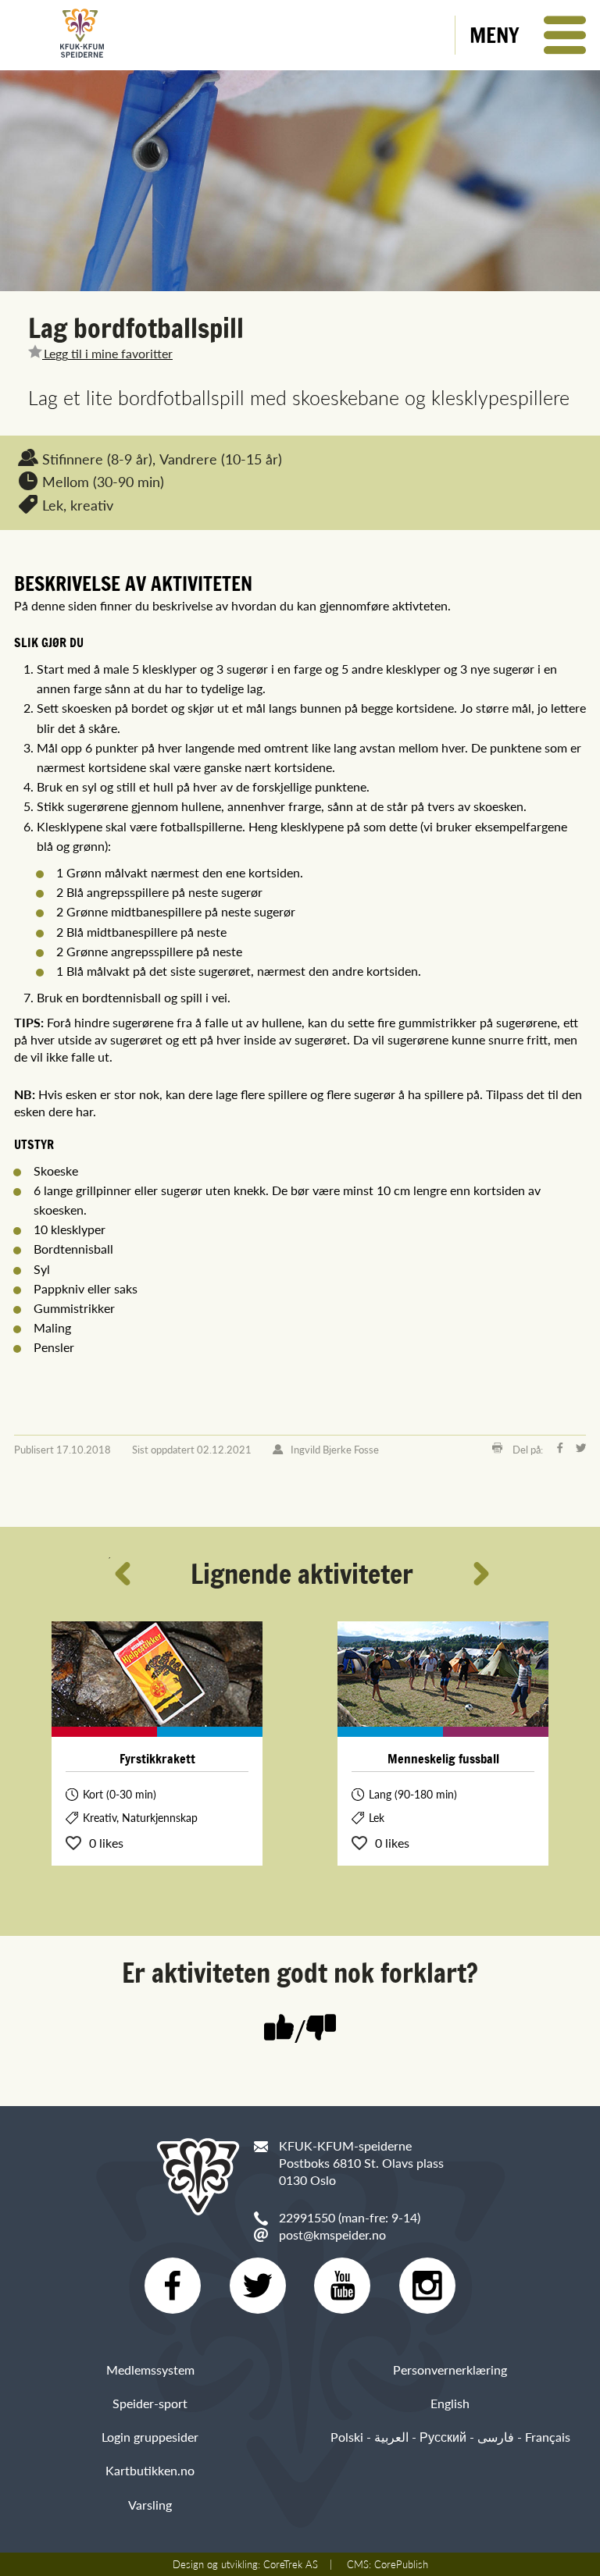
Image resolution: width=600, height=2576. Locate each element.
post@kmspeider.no (332, 2234)
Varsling (150, 2505)
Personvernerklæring (450, 2370)
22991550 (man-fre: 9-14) (350, 2217)
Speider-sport (150, 2403)
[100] (279, 2029)
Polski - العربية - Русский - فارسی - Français (450, 2437)
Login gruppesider (150, 2437)
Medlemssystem (150, 2370)
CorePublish (401, 2564)
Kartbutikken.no (150, 2470)
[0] (321, 2029)
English (450, 2403)
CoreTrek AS (291, 2564)
